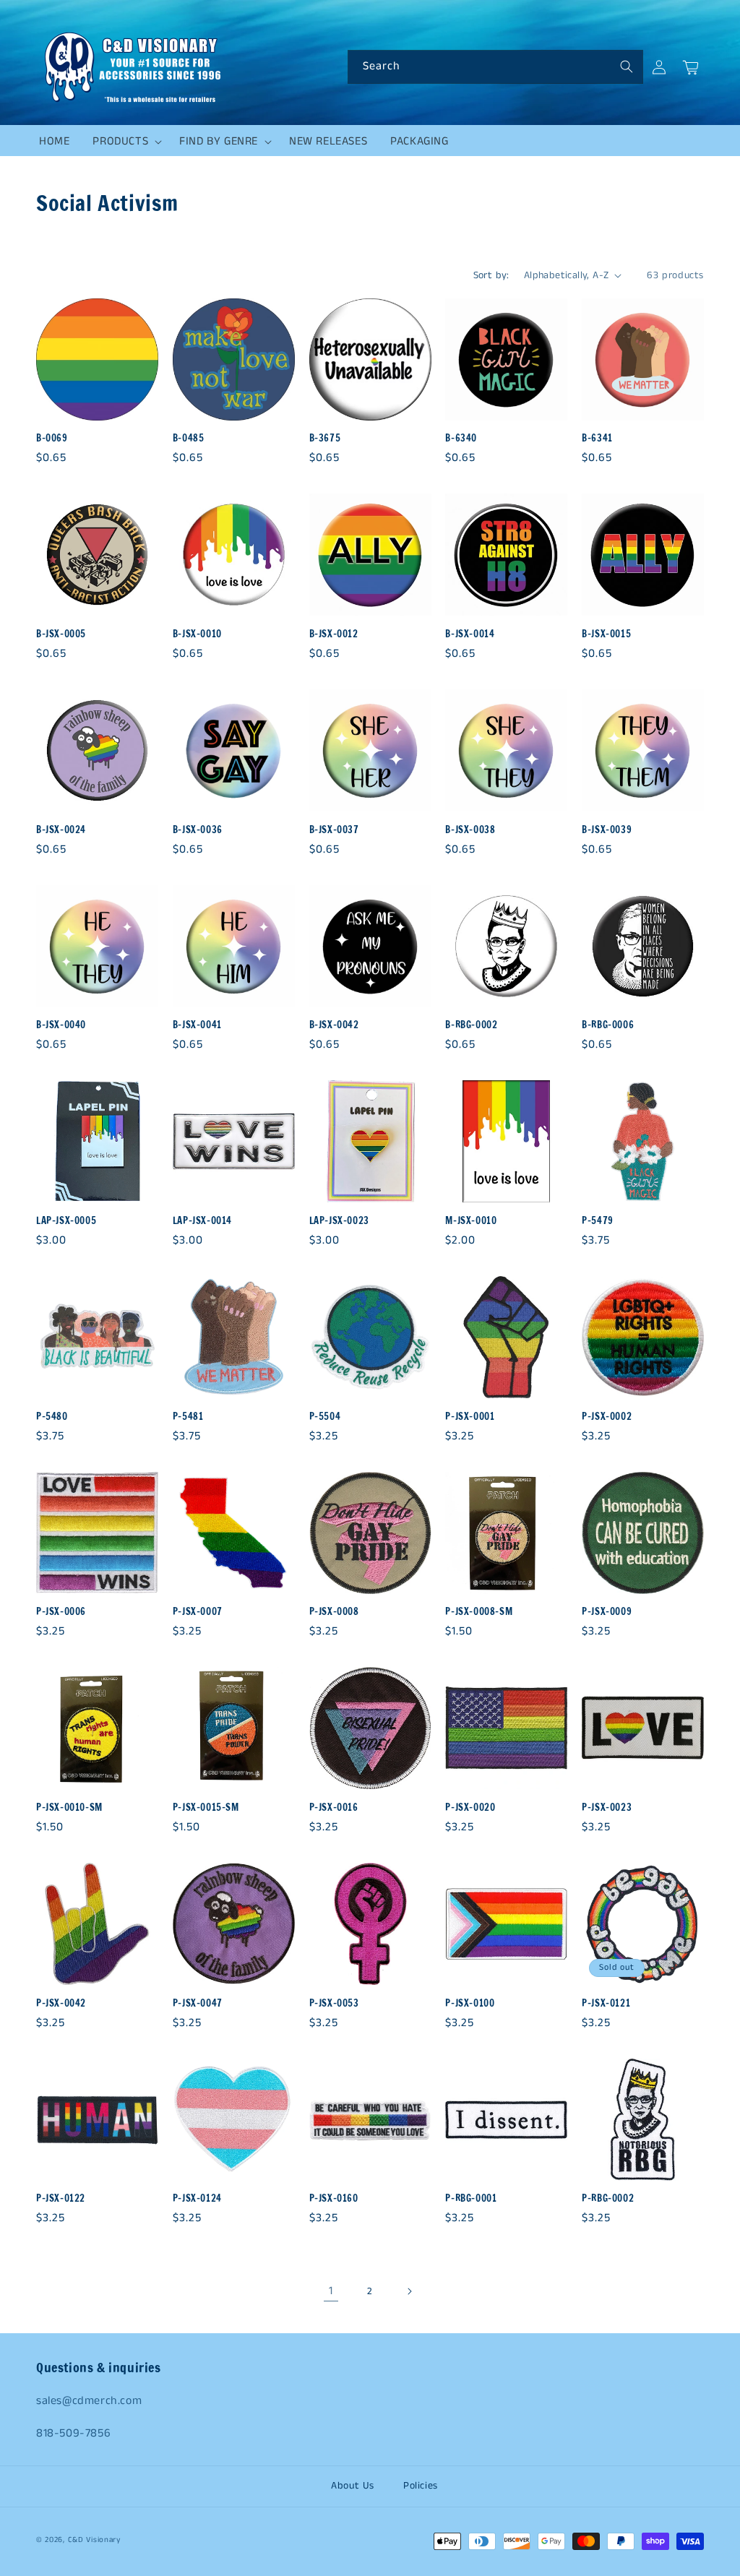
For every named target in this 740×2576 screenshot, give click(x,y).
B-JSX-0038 (470, 830)
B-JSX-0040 (61, 1025)
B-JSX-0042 (334, 1025)
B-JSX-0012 (334, 634)
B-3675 (325, 438)
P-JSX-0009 (607, 1612)
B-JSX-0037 (334, 830)
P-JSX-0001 (470, 1417)
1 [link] (331, 2291)
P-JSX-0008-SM (479, 1612)
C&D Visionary (94, 2540)
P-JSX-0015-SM (206, 1808)
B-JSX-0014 (470, 634)
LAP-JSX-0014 (202, 1221)
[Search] (627, 66)
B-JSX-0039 (607, 830)
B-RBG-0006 (608, 1025)
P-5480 (52, 1417)
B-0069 (52, 438)
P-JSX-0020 (470, 1808)
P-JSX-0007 (198, 1612)
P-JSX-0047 (198, 2003)
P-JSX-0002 (607, 1417)
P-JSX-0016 (334, 1808)
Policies (421, 2486)
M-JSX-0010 (471, 1221)
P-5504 (325, 1417)
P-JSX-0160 (334, 2198)
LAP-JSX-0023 (339, 1221)
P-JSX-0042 (61, 2003)
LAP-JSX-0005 (66, 1221)
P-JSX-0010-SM (69, 1808)
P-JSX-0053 (334, 2003)
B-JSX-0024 (61, 830)
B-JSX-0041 (197, 1025)
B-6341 (597, 438)
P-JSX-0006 (61, 1612)
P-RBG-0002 (608, 2198)
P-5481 (188, 1417)
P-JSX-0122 (61, 2198)
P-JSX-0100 (470, 2003)
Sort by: (491, 275)
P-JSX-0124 (197, 2198)
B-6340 (461, 438)
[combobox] (495, 67)
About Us (353, 2486)
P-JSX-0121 (606, 2003)
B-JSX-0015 (606, 634)
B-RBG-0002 (471, 1025)
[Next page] (409, 2291)
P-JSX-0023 (607, 1808)
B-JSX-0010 (197, 634)
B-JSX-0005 (61, 634)
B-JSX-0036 (198, 830)
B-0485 (189, 438)
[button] (124, 142)
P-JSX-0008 (334, 1612)
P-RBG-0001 (471, 2198)
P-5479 (598, 1221)
